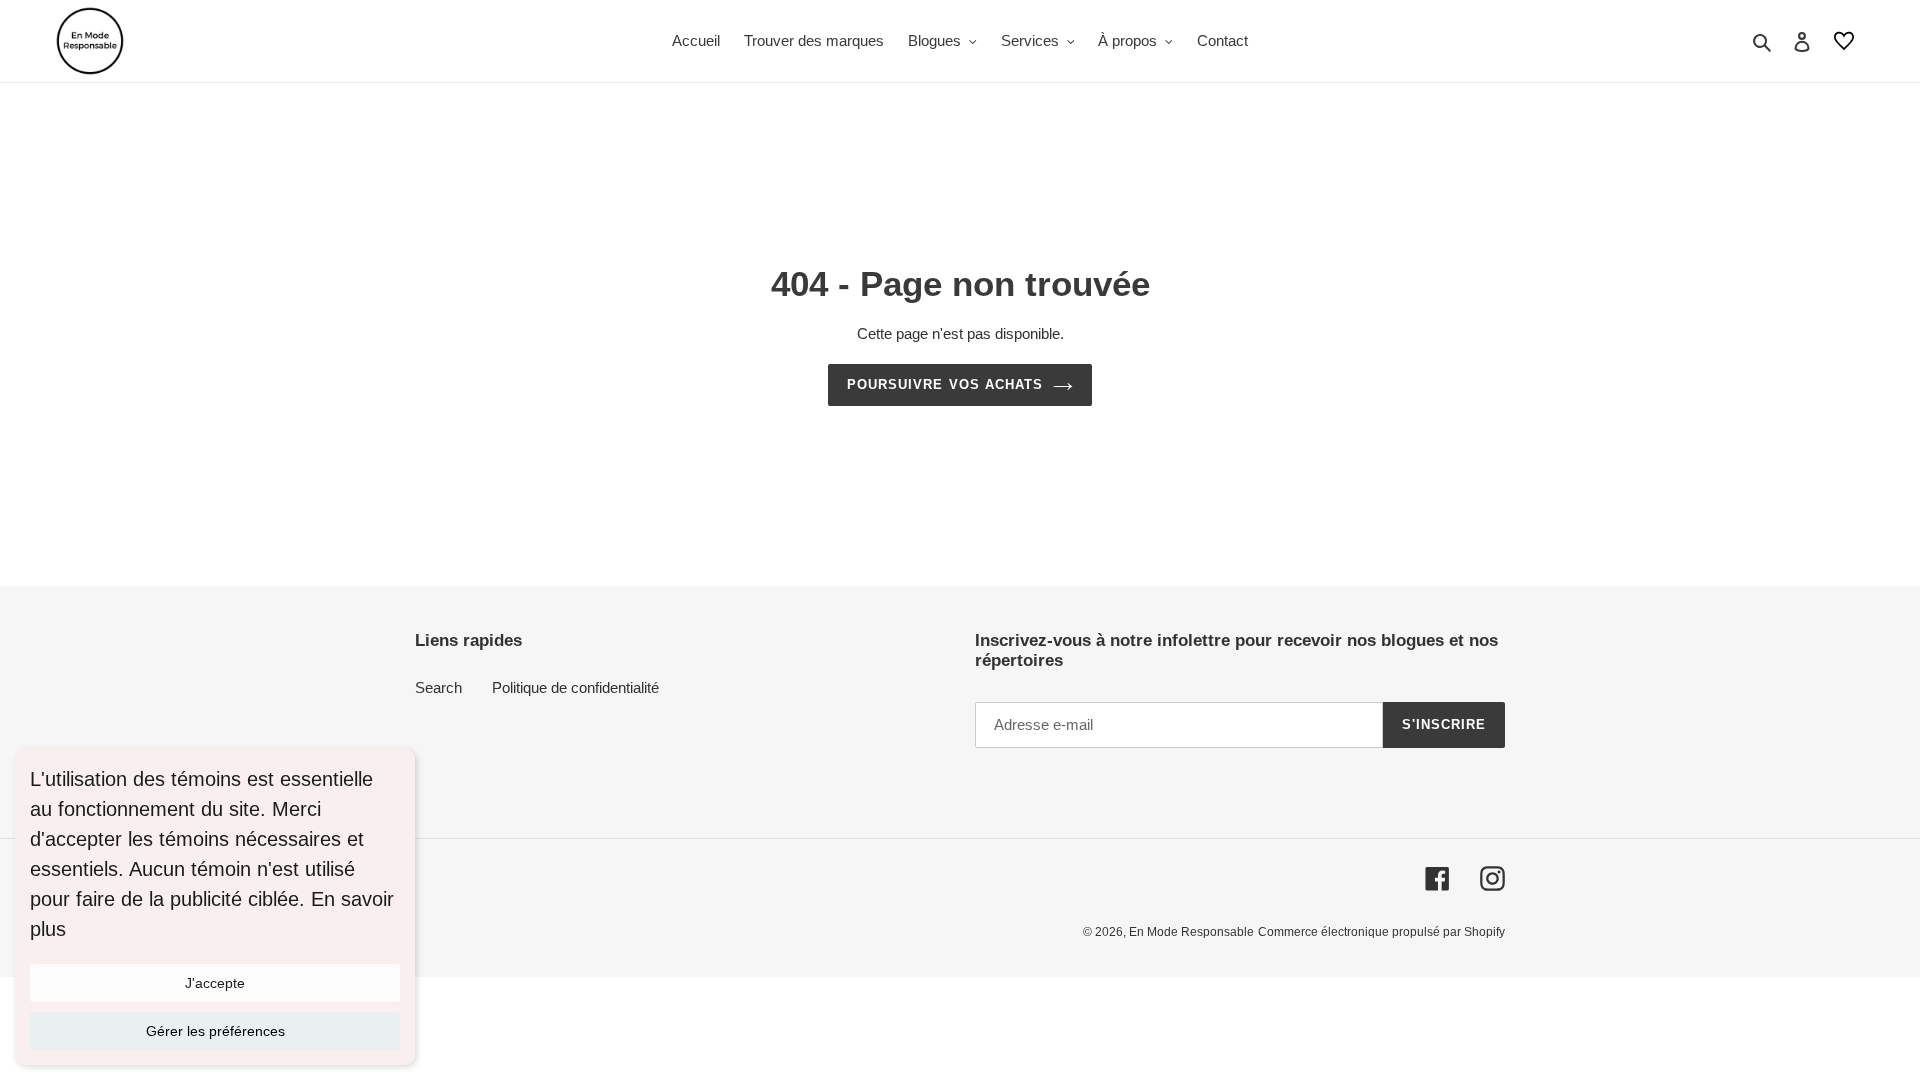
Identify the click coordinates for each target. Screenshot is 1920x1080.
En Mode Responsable (1191, 932)
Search (438, 687)
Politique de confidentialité (575, 687)
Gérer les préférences (215, 1031)
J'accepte (215, 983)
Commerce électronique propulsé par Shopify (1381, 932)
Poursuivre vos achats (945, 384)
